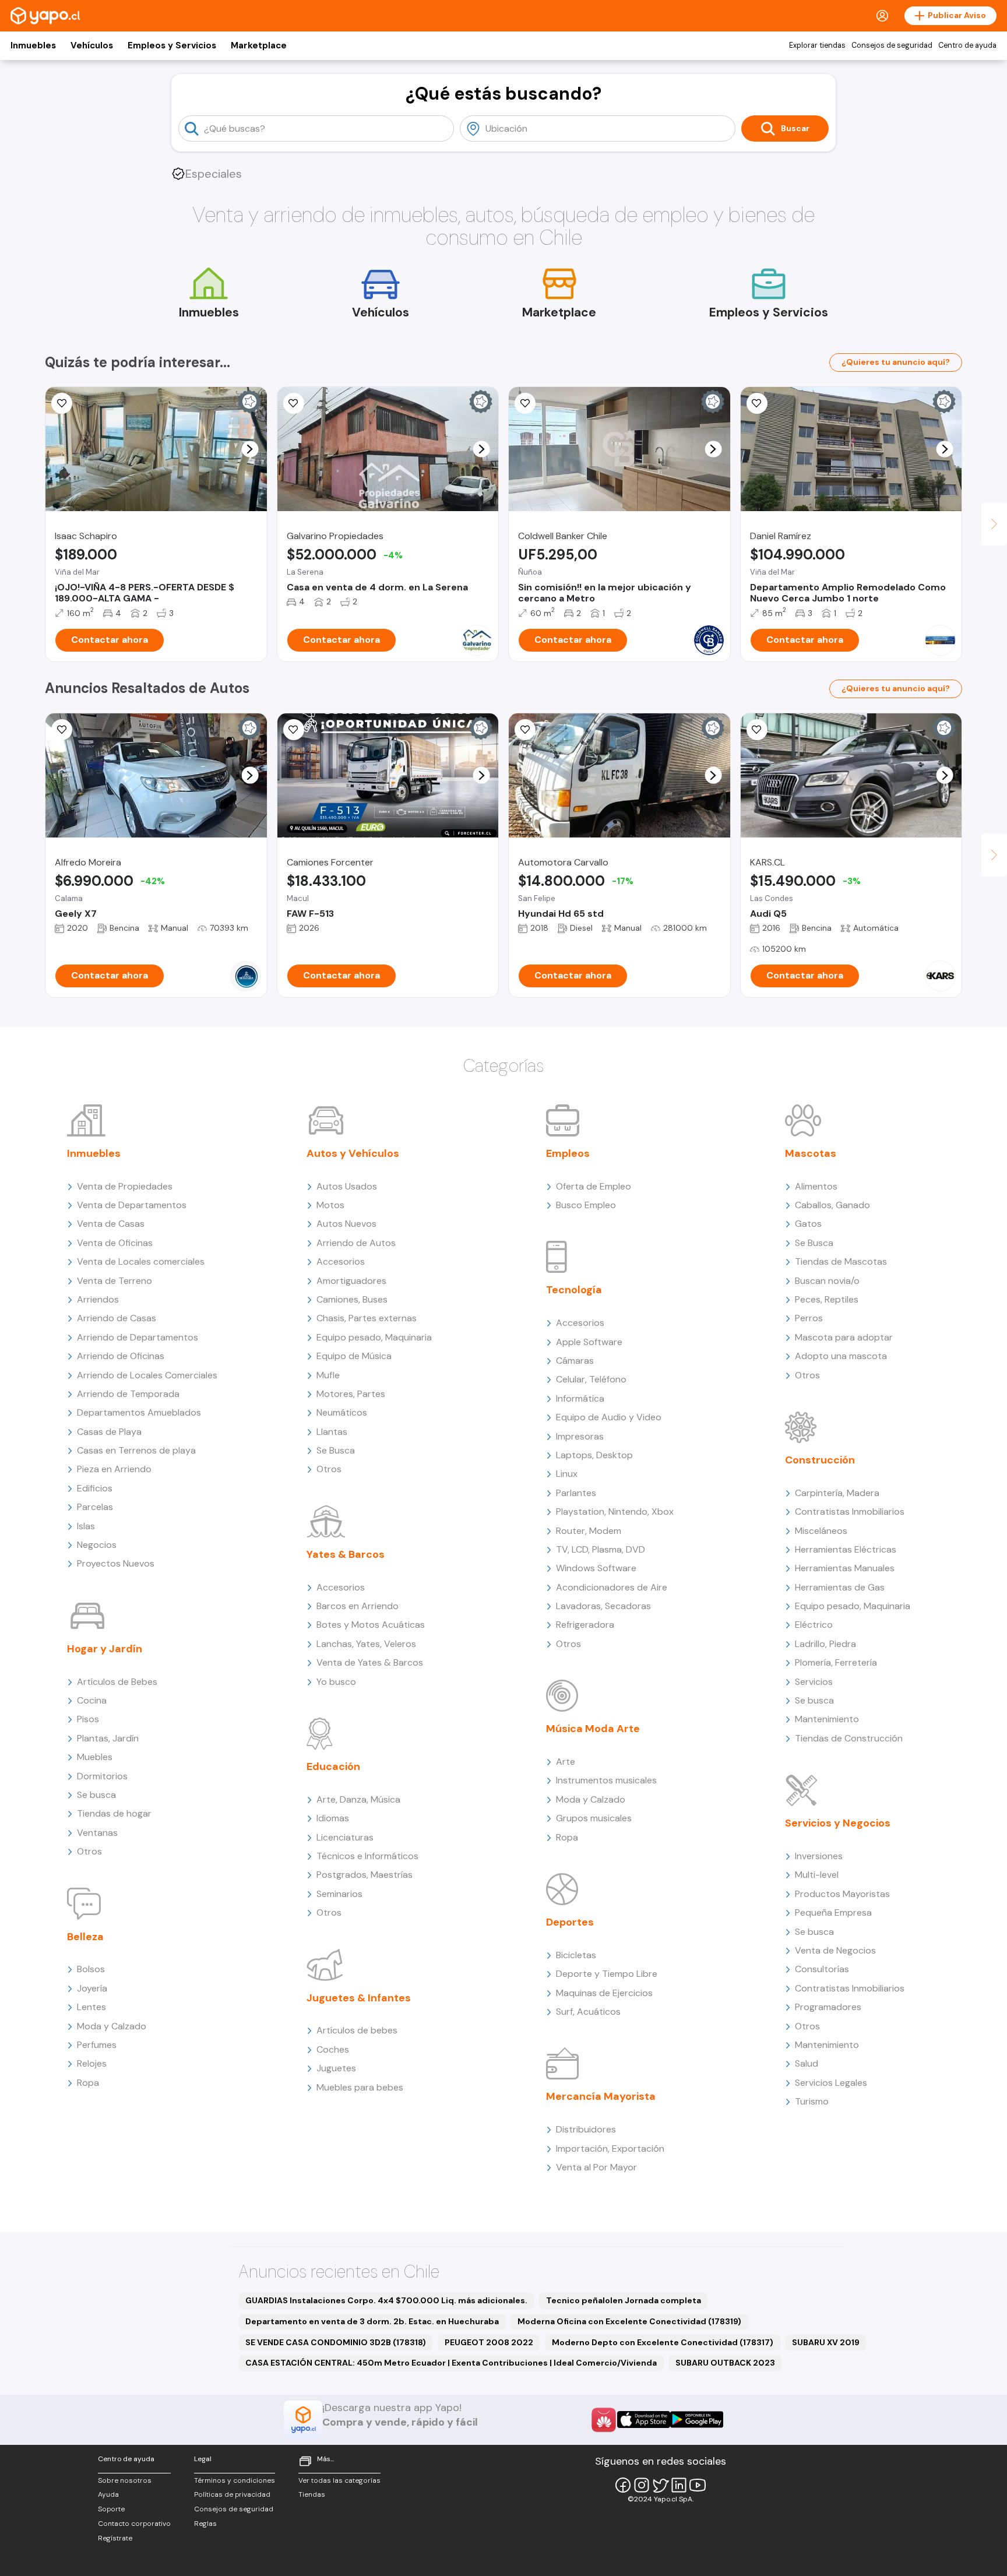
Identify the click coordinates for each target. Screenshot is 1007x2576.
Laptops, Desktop (594, 1455)
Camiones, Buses (352, 1299)
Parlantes (576, 1493)
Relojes (92, 2063)
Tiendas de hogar (114, 1813)
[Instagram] (642, 2485)
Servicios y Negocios (838, 1823)
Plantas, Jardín (108, 1738)
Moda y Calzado (112, 2026)
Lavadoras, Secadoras (603, 1606)
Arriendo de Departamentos (138, 1337)
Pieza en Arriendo (114, 1469)
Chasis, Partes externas (367, 1318)
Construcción (820, 1460)
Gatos (808, 1224)
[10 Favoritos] (757, 403)
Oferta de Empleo (594, 1186)
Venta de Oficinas (115, 1243)
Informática (580, 1398)
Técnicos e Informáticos (367, 1856)
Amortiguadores (351, 1281)
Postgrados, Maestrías (365, 1875)
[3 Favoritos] (62, 730)
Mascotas (811, 1153)
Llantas (332, 1432)
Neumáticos (342, 1412)
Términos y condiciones (235, 2480)
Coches (333, 2049)
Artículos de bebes (357, 2030)
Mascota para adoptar (844, 1337)
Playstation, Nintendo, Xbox (615, 1512)
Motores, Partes (351, 1394)
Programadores (828, 2007)
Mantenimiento (827, 1719)
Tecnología (574, 1290)
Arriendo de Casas (117, 1318)
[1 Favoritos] (525, 403)
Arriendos (98, 1299)
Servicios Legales (831, 2083)
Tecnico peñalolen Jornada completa (624, 2300)
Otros (89, 1851)
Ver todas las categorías (339, 2480)
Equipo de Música (354, 1356)
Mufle (328, 1375)
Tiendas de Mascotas (841, 1261)
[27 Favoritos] (62, 403)
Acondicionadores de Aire (612, 1587)
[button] (250, 449)
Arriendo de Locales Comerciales (147, 1375)
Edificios (95, 1488)
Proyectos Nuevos (116, 1563)
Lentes (91, 2007)
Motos (330, 1205)
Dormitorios (102, 1776)
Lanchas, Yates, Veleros (366, 1644)
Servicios (814, 1682)
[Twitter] (660, 2485)
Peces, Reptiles (827, 1299)
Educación (333, 1766)
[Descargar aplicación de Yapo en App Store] (644, 2420)
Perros (809, 1318)
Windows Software (596, 1568)
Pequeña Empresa (833, 1912)
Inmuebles (33, 45)
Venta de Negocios (835, 1950)
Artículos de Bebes (117, 1682)
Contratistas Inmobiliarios (850, 1512)
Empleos (568, 1153)
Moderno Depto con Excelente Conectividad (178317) (663, 2342)
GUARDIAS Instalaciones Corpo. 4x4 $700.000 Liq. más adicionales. (386, 2300)
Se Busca (336, 1450)
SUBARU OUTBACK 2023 (725, 2363)
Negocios (97, 1545)
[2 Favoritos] (525, 730)
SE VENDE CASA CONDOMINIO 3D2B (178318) (336, 2342)
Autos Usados (347, 1186)
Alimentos (816, 1186)
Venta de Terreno (115, 1281)
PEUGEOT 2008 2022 (489, 2342)
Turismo (812, 2101)
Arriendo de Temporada (128, 1394)
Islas (86, 1526)
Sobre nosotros (125, 2480)
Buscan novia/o (827, 1281)
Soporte (111, 2509)
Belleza (85, 1937)
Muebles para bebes (360, 2087)
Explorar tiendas (817, 45)
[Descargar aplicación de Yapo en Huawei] (604, 2420)
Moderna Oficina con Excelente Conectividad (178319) (629, 2321)
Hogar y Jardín (105, 1649)
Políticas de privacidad (232, 2494)
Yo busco (336, 1682)
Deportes (570, 1922)
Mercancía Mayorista (601, 2096)
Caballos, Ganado (832, 1205)
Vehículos (92, 45)
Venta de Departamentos (132, 1205)
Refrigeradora (585, 1625)
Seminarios (339, 1894)
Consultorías (822, 1969)
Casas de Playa (109, 1432)
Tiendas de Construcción (849, 1738)
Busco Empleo (586, 1205)
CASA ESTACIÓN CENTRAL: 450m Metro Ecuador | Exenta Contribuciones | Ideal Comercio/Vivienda (451, 2363)
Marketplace (259, 45)
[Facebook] (623, 2485)
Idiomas (333, 1818)
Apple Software (589, 1342)
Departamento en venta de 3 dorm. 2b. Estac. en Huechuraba (372, 2321)
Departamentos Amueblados (139, 1412)
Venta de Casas (111, 1224)
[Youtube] (698, 2485)
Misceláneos (821, 1531)
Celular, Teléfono (591, 1379)
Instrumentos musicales (606, 1780)
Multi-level (817, 1875)
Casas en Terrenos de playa (136, 1450)
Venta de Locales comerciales (141, 1261)
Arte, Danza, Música (358, 1799)
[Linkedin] (679, 2485)
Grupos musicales (594, 1818)
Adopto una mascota (841, 1356)
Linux (567, 1474)
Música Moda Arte (593, 1729)
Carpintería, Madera (837, 1493)
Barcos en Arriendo (358, 1606)
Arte (566, 1762)
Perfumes (97, 2045)
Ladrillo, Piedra (825, 1644)
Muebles (95, 1757)
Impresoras (580, 1436)
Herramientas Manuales (845, 1568)
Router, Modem (589, 1531)
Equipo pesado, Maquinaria (374, 1337)
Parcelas (95, 1507)
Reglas (205, 2524)
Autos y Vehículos (353, 1153)
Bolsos (91, 1969)
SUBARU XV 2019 (826, 2342)
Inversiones (819, 1856)
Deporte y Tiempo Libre (607, 1974)
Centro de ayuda (967, 45)
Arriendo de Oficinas (121, 1356)
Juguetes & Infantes (359, 1998)
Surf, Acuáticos (588, 2012)
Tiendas (312, 2494)
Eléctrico (814, 1625)
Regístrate (115, 2538)
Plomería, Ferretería (836, 1662)
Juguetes (336, 2068)
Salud (807, 2063)
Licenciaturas (345, 1837)
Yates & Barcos (346, 1554)
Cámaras (575, 1361)
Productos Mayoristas (842, 1894)
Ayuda (108, 2494)
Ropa (88, 2083)
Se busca (96, 1795)
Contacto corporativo (134, 2524)
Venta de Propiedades (125, 1186)
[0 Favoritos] (294, 730)
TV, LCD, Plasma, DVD (601, 1549)
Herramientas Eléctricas (846, 1549)
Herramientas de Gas (840, 1587)
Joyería (92, 1988)
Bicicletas (576, 1955)
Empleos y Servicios (172, 45)
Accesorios (341, 1261)
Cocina (92, 1700)
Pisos (88, 1719)
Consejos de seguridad (892, 45)
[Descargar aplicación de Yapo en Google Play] (697, 2420)
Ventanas (97, 1833)
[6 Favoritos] (294, 403)
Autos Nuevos (346, 1224)
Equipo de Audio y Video (609, 1417)
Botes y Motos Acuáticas (371, 1625)
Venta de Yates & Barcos (370, 1662)
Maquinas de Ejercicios (604, 1993)
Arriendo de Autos (356, 1243)
